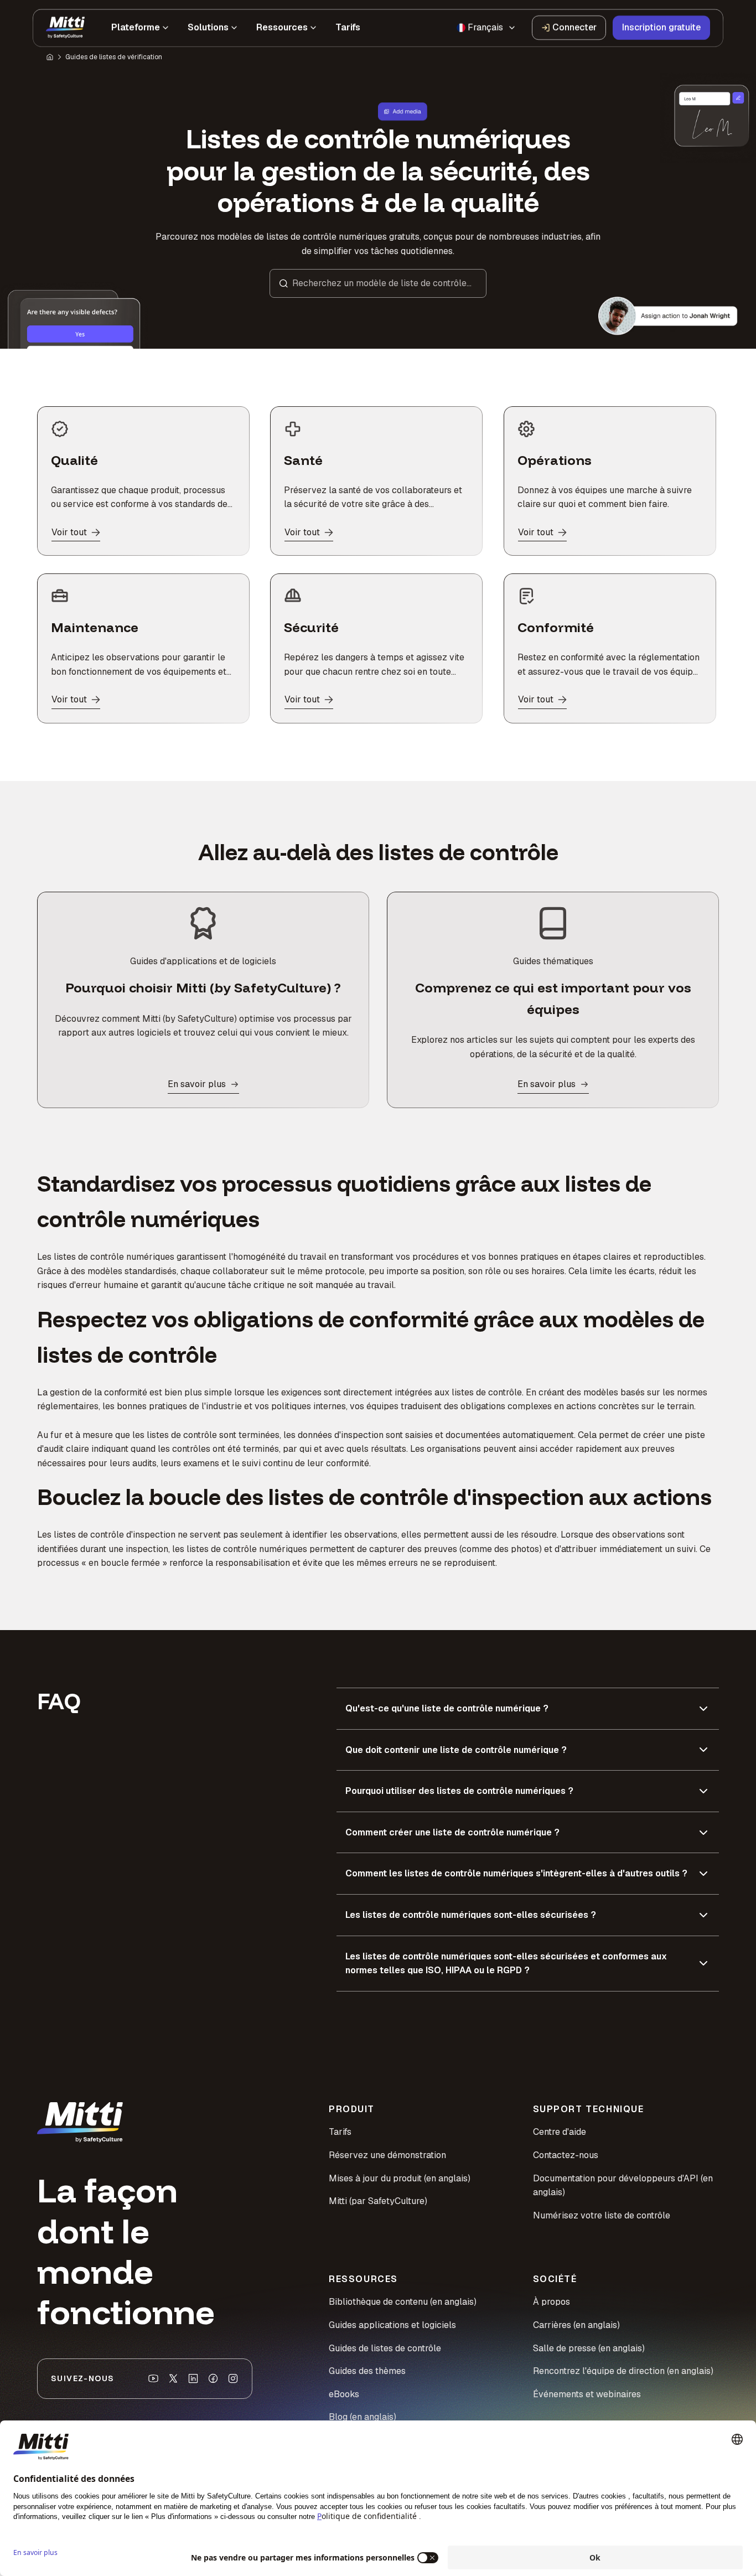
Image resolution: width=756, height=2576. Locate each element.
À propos (552, 2302)
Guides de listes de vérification (114, 57)
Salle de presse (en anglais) (589, 2348)
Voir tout (69, 532)
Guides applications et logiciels (392, 2325)
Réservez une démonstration (387, 2155)
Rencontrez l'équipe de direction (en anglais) (623, 2371)
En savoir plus (197, 1084)
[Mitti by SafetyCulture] (65, 28)
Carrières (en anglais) (576, 2325)
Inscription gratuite (661, 27)
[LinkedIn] (193, 2378)
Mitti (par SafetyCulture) (378, 2201)
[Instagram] (233, 2378)
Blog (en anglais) (363, 2417)
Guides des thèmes (367, 2371)
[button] (378, 283)
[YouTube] (153, 2378)
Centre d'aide (560, 2132)
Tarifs (340, 2132)
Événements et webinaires (587, 2394)
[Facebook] (213, 2378)
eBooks (344, 2394)
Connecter (574, 27)
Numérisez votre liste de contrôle (602, 2215)
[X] (173, 2378)
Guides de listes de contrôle (385, 2348)
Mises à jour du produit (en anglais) (400, 2178)
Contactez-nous (566, 2155)
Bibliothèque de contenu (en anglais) (403, 2302)
